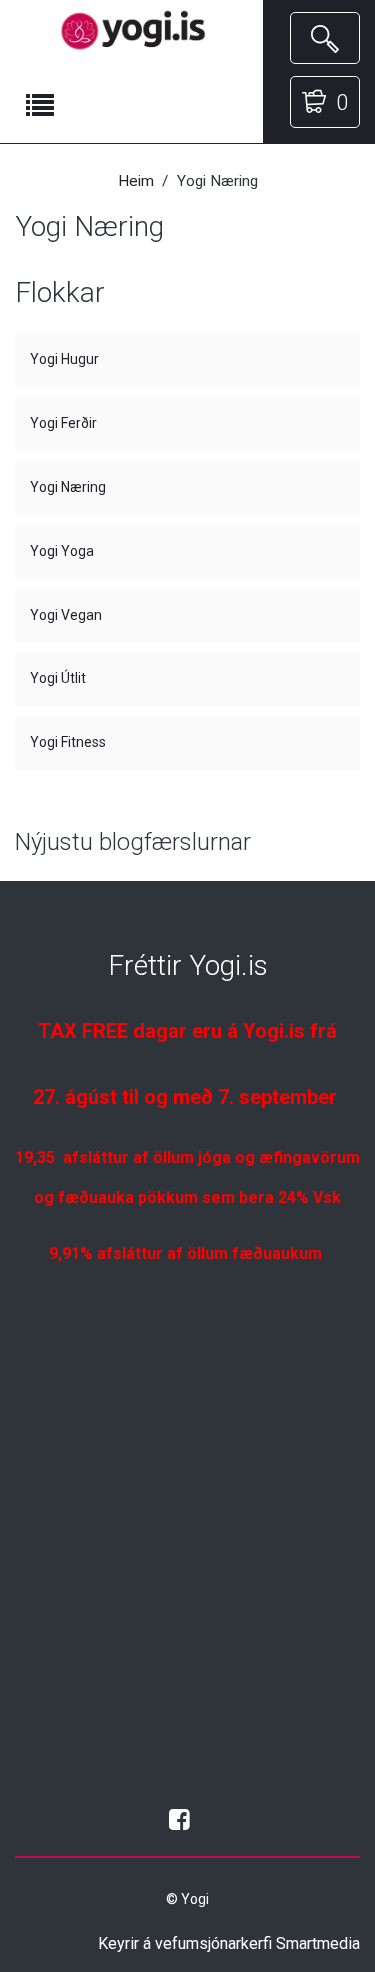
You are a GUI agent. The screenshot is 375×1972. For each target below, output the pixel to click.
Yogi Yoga (62, 551)
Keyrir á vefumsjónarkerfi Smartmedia (229, 1943)
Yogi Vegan (66, 615)
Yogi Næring (68, 487)
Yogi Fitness (68, 742)
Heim (136, 181)
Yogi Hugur (64, 359)
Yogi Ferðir (63, 423)
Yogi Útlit (58, 678)
